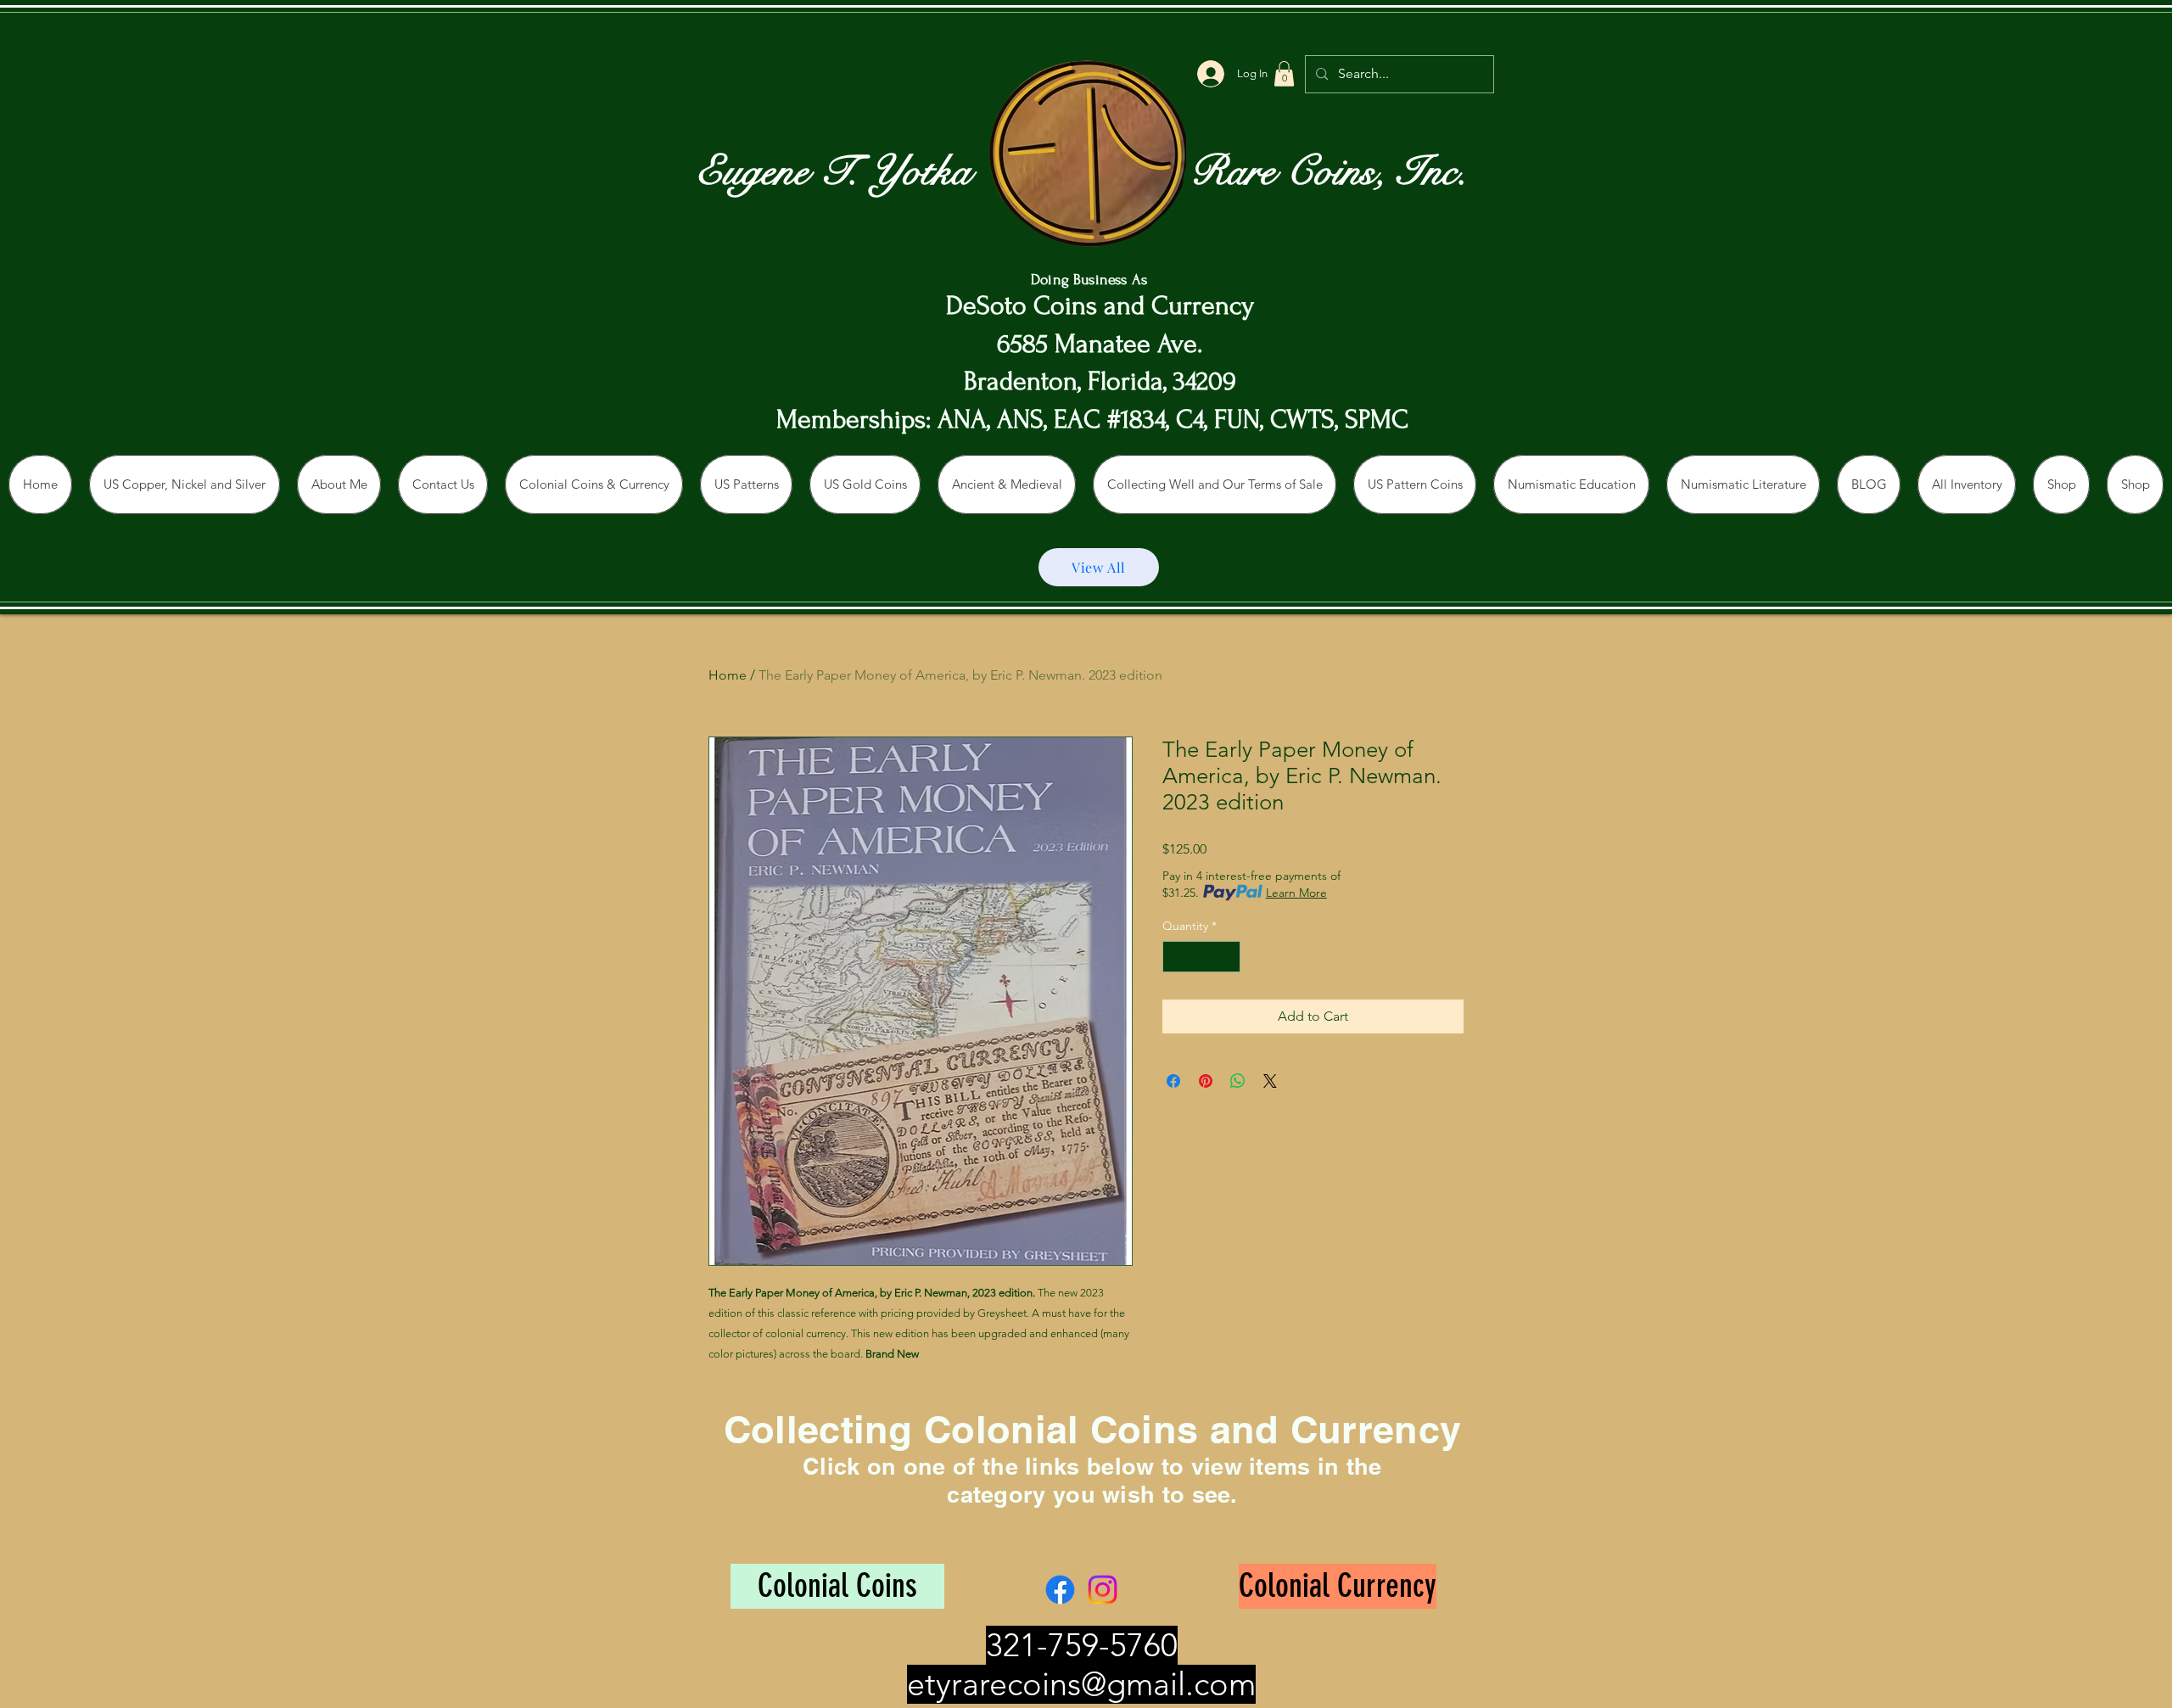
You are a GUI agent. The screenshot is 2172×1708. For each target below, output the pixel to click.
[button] (1284, 74)
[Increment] (1227, 957)
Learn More (1296, 893)
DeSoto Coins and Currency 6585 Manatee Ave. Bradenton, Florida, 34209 (1100, 344)
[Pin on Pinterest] (1206, 1081)
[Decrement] (1176, 957)
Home (728, 675)
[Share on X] (1270, 1081)
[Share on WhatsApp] (1238, 1081)
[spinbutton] (1201, 957)
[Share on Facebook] (1173, 1081)
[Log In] (1210, 74)
